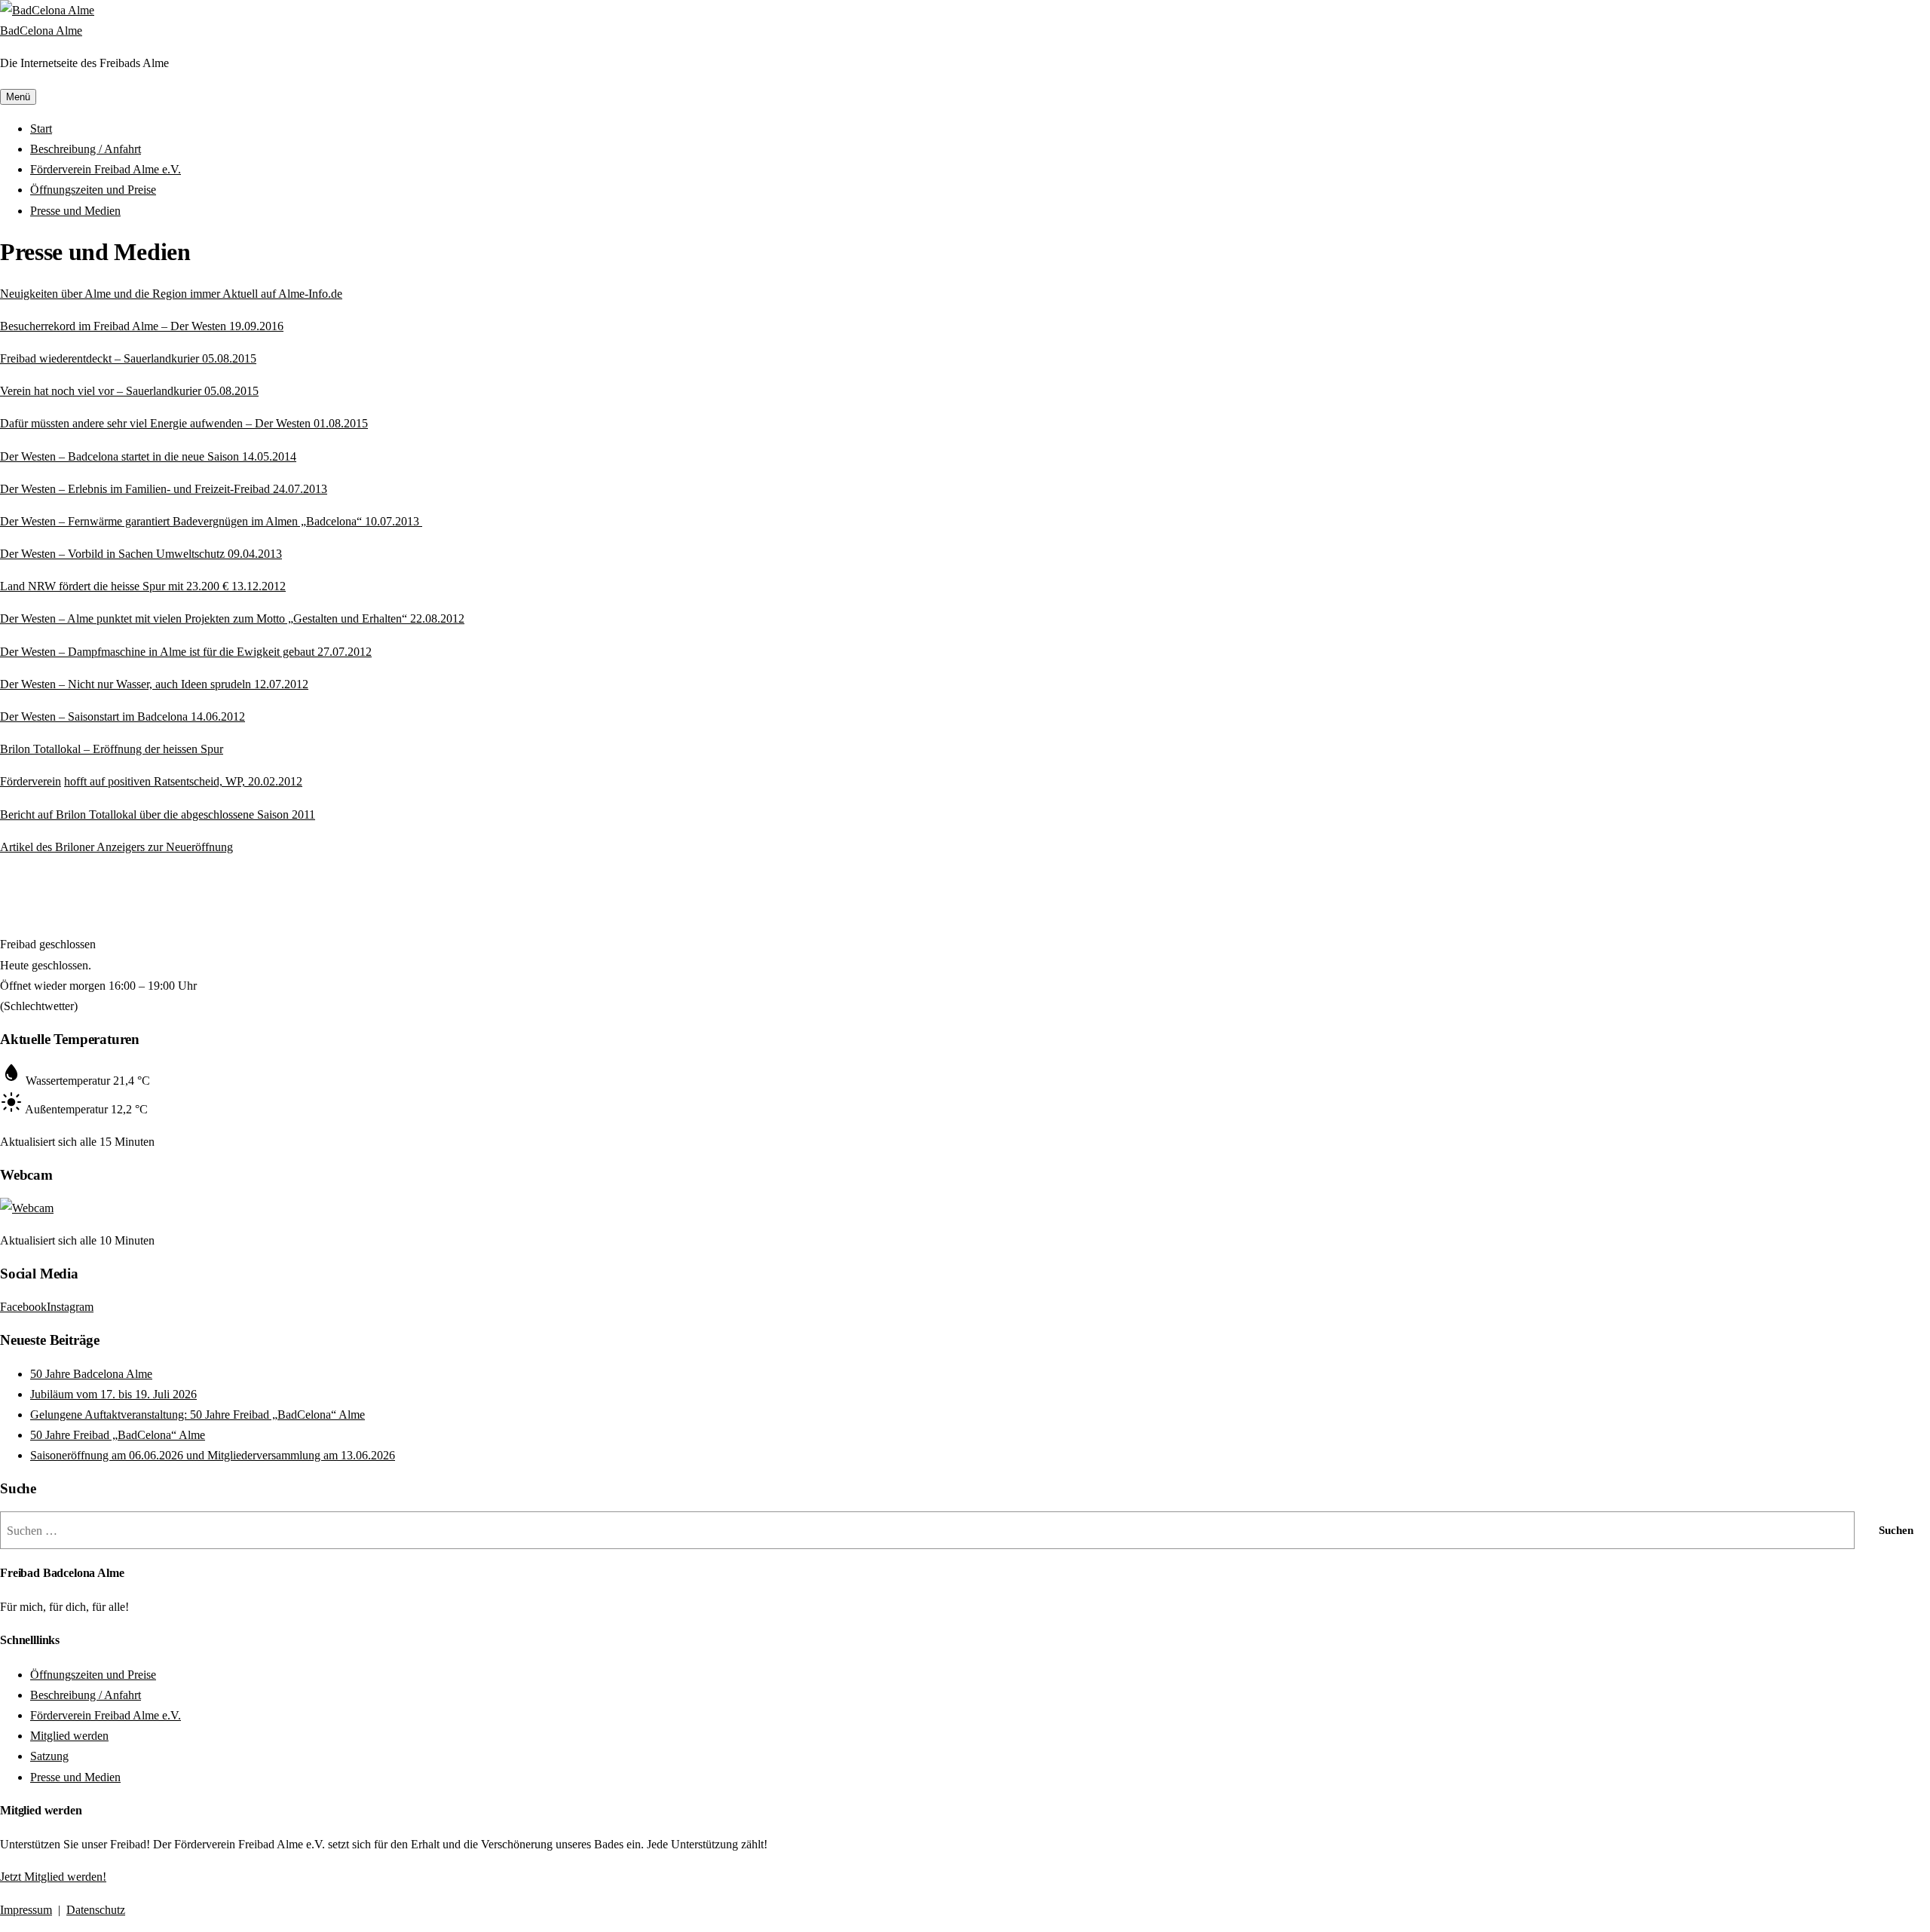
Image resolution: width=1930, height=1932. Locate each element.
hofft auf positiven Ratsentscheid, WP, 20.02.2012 (183, 781)
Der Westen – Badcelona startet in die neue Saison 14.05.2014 (148, 456)
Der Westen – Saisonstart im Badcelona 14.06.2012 (123, 716)
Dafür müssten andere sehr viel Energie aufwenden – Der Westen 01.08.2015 (184, 423)
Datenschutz (96, 1910)
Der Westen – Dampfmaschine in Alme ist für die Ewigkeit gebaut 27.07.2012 (186, 652)
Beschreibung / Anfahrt (86, 149)
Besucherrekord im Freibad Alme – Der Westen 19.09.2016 (142, 326)
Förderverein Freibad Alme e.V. (106, 169)
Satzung (49, 1756)
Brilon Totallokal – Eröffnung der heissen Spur (112, 749)
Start (41, 129)
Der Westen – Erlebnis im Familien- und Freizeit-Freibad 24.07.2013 (164, 489)
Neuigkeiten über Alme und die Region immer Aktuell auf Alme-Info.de (171, 294)
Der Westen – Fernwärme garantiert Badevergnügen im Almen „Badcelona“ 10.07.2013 (211, 521)
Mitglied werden (69, 1736)
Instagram (70, 1307)
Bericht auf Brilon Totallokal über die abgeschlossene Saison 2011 (158, 814)
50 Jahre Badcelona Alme (91, 1374)
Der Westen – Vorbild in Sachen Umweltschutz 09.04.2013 (141, 554)
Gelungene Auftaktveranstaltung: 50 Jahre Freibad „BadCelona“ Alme (198, 1415)
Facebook (23, 1307)
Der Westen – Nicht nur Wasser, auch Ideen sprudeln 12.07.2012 (154, 684)
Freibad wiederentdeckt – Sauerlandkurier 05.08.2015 (128, 358)
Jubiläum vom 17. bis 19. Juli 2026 (113, 1394)
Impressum (26, 1910)
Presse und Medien (75, 211)
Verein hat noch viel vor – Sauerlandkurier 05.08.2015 (129, 391)
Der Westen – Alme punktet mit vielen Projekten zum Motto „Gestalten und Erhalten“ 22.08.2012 (232, 618)
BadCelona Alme (41, 31)
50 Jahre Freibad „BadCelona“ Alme (118, 1435)
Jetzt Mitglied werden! (53, 1877)
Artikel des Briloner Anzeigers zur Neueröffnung (116, 847)
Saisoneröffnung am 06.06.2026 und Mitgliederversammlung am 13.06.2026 (213, 1455)
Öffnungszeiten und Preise (93, 190)
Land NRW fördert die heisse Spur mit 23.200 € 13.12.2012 (143, 586)
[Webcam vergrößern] (27, 1208)
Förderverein (31, 781)
